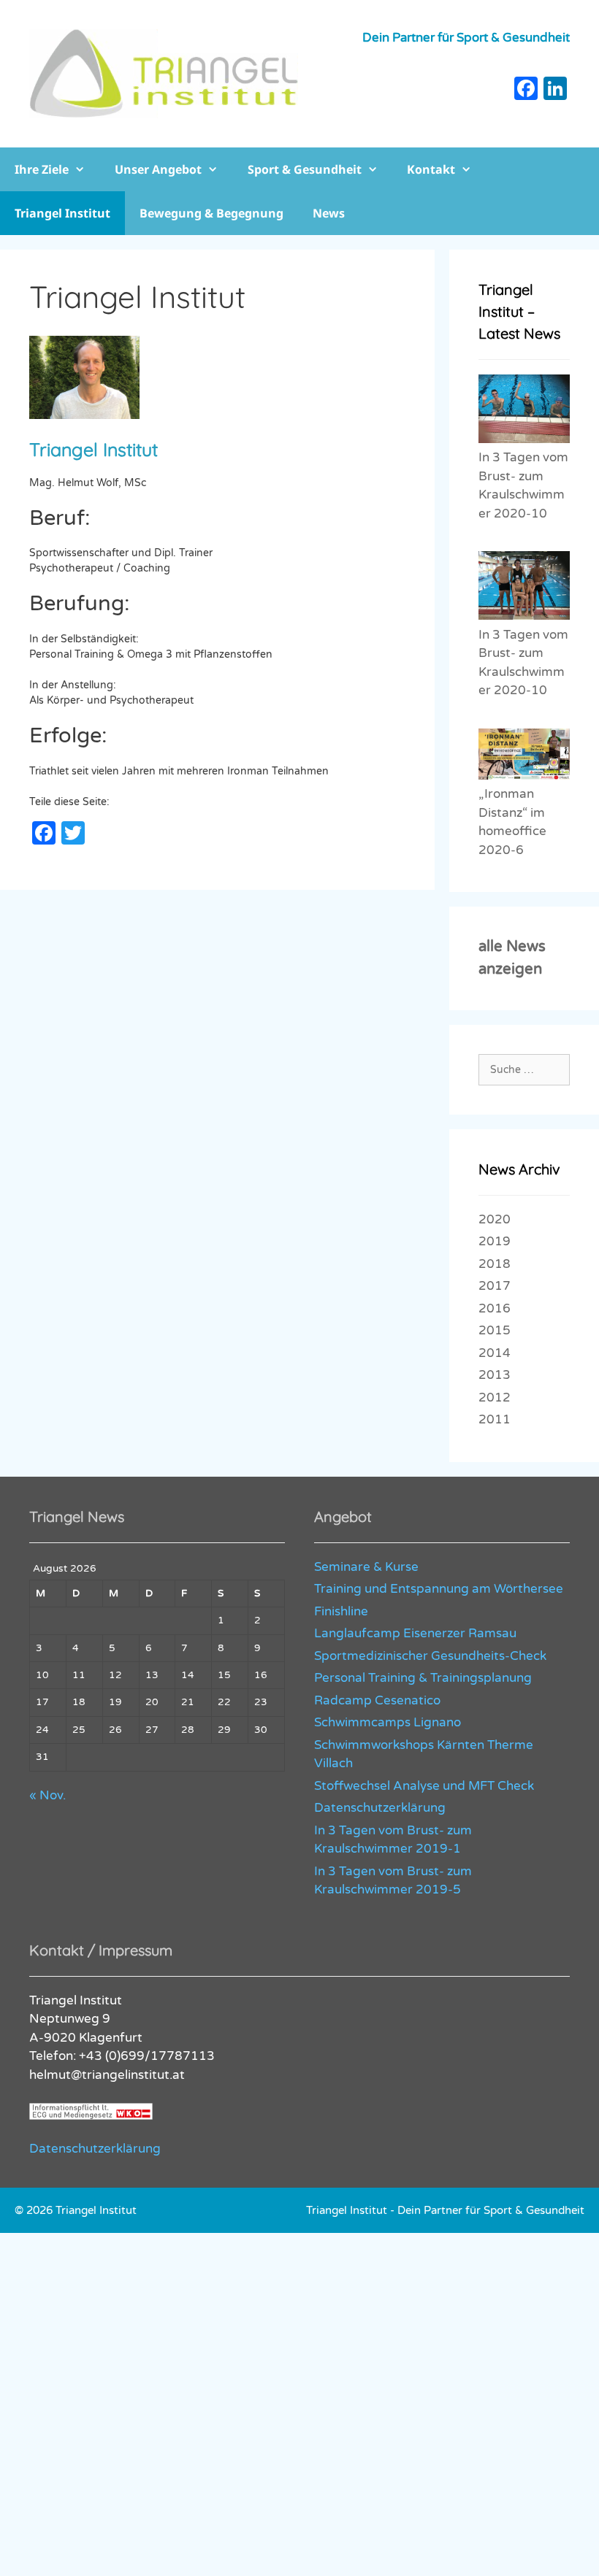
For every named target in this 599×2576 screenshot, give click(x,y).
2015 (495, 1330)
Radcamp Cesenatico (377, 1700)
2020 (495, 1219)
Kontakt (431, 169)
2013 (495, 1375)
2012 (495, 1397)
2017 (495, 1286)
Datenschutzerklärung (380, 1808)
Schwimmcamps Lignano (388, 1722)
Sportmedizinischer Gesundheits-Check (430, 1656)
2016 (495, 1308)
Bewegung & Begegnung (211, 213)
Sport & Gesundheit (305, 169)
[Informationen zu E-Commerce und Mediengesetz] (91, 2116)
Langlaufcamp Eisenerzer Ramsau (415, 1633)
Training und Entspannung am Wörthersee (439, 1589)
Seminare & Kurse (366, 1567)
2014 (495, 1353)
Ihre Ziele (42, 169)
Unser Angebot (158, 169)
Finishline (341, 1611)
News (329, 213)
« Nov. (47, 1795)
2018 (495, 1264)
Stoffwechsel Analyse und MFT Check (424, 1786)
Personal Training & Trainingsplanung (423, 1678)
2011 (495, 1419)
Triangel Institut (62, 213)
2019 (495, 1241)
